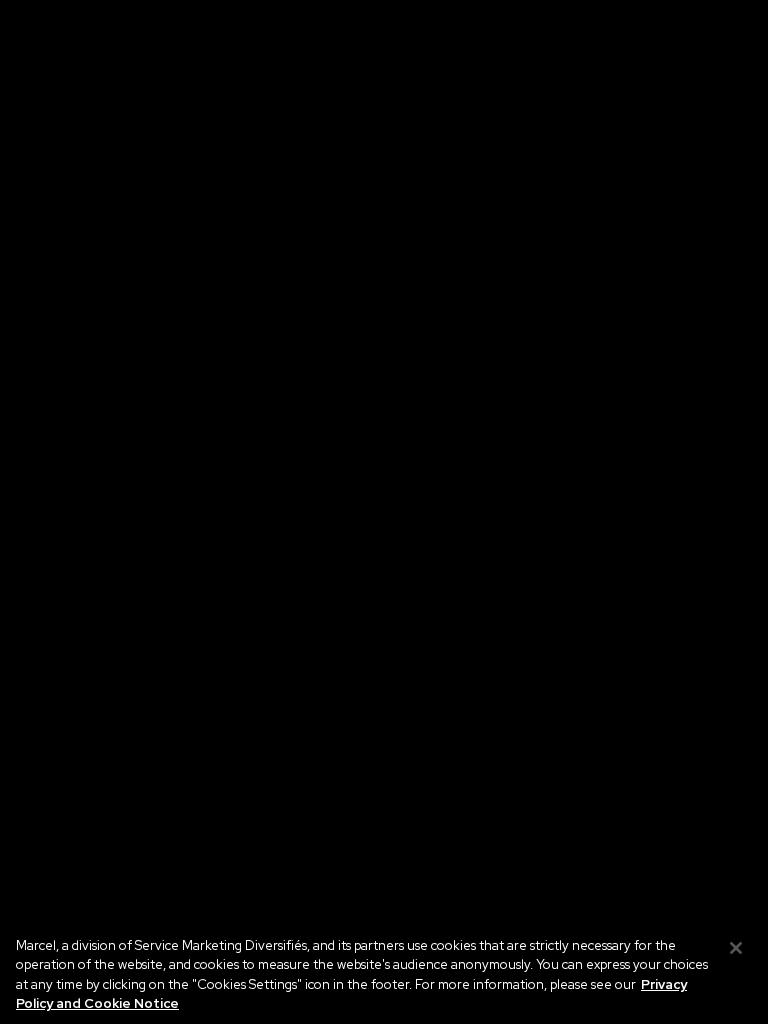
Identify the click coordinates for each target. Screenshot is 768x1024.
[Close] (736, 948)
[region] (384, 970)
